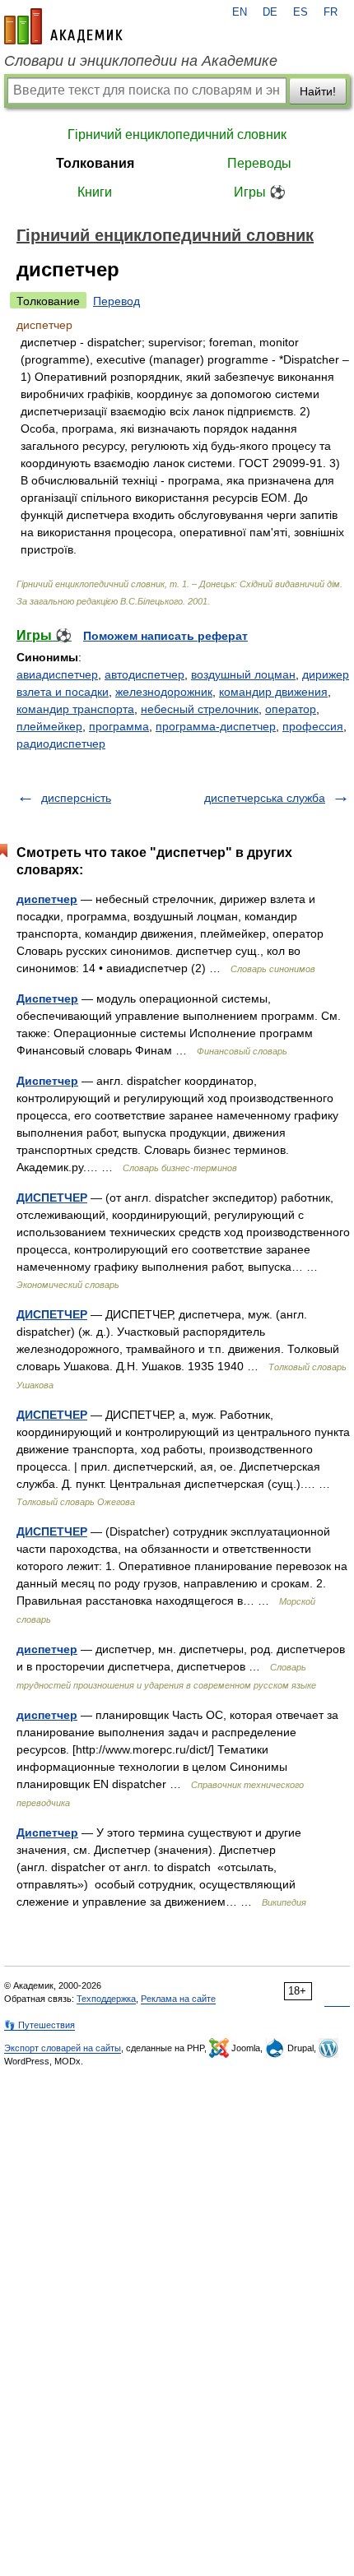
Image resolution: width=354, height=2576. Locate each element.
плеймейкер (49, 726)
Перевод (116, 301)
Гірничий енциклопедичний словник (177, 134)
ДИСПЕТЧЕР (52, 1198)
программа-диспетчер (216, 726)
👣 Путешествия (40, 2025)
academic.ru (63, 26)
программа (119, 726)
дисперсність (76, 798)
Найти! (318, 91)
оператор (291, 709)
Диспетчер (47, 998)
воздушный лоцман (243, 674)
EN (240, 12)
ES (300, 12)
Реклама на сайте (178, 1999)
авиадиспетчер (57, 674)
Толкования (95, 163)
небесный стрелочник (200, 709)
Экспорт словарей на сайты (63, 2048)
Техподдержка (106, 1999)
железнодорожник (164, 692)
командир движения (273, 692)
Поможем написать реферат (165, 636)
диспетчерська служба (265, 798)
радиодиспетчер (61, 744)
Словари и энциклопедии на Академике (141, 61)
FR (331, 12)
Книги (95, 192)
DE (270, 12)
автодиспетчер (144, 674)
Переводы (259, 163)
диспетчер (47, 899)
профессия (313, 726)
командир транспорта (75, 709)
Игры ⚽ (260, 192)
